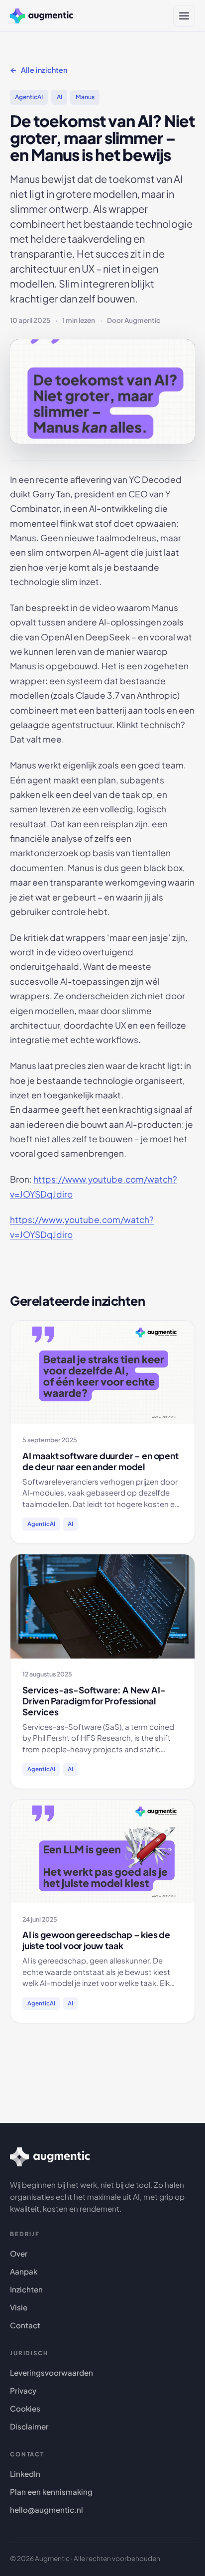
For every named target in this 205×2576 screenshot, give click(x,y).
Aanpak (24, 2271)
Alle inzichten (44, 70)
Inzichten (26, 2289)
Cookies (25, 2408)
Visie (19, 2307)
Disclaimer (29, 2426)
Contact (25, 2325)
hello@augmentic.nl (47, 2509)
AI (59, 97)
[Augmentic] (50, 2157)
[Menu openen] (184, 16)
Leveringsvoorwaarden (51, 2372)
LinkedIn (25, 2474)
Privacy (23, 2390)
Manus (85, 97)
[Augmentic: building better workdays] (42, 16)
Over (19, 2253)
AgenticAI (29, 97)
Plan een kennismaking (51, 2492)
